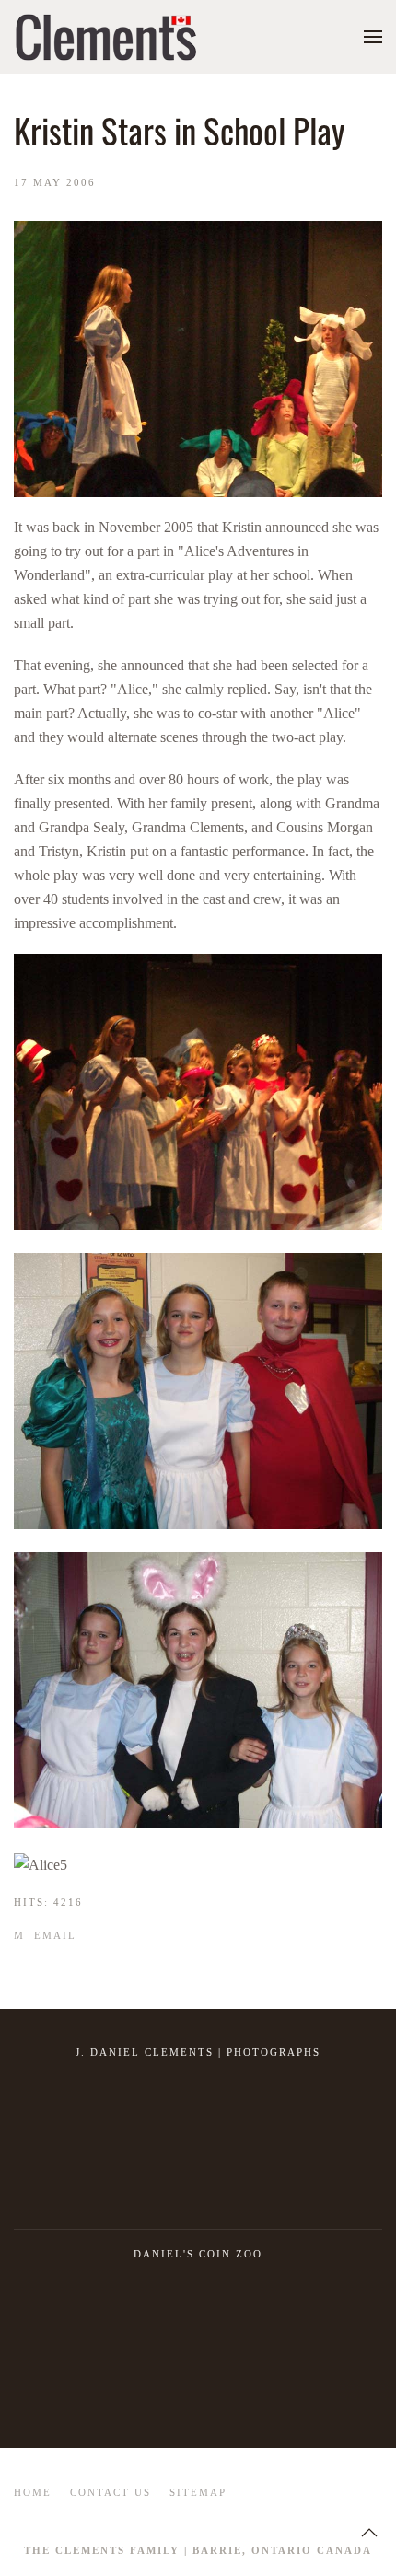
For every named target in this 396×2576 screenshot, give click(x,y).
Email (53, 1935)
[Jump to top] (369, 2533)
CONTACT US (111, 2492)
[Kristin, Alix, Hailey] (198, 1690)
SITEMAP (198, 2492)
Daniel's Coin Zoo (198, 2254)
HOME (33, 2492)
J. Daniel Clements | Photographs (198, 2052)
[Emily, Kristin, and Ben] (198, 1391)
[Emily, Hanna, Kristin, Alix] (41, 1865)
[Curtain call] (198, 1092)
